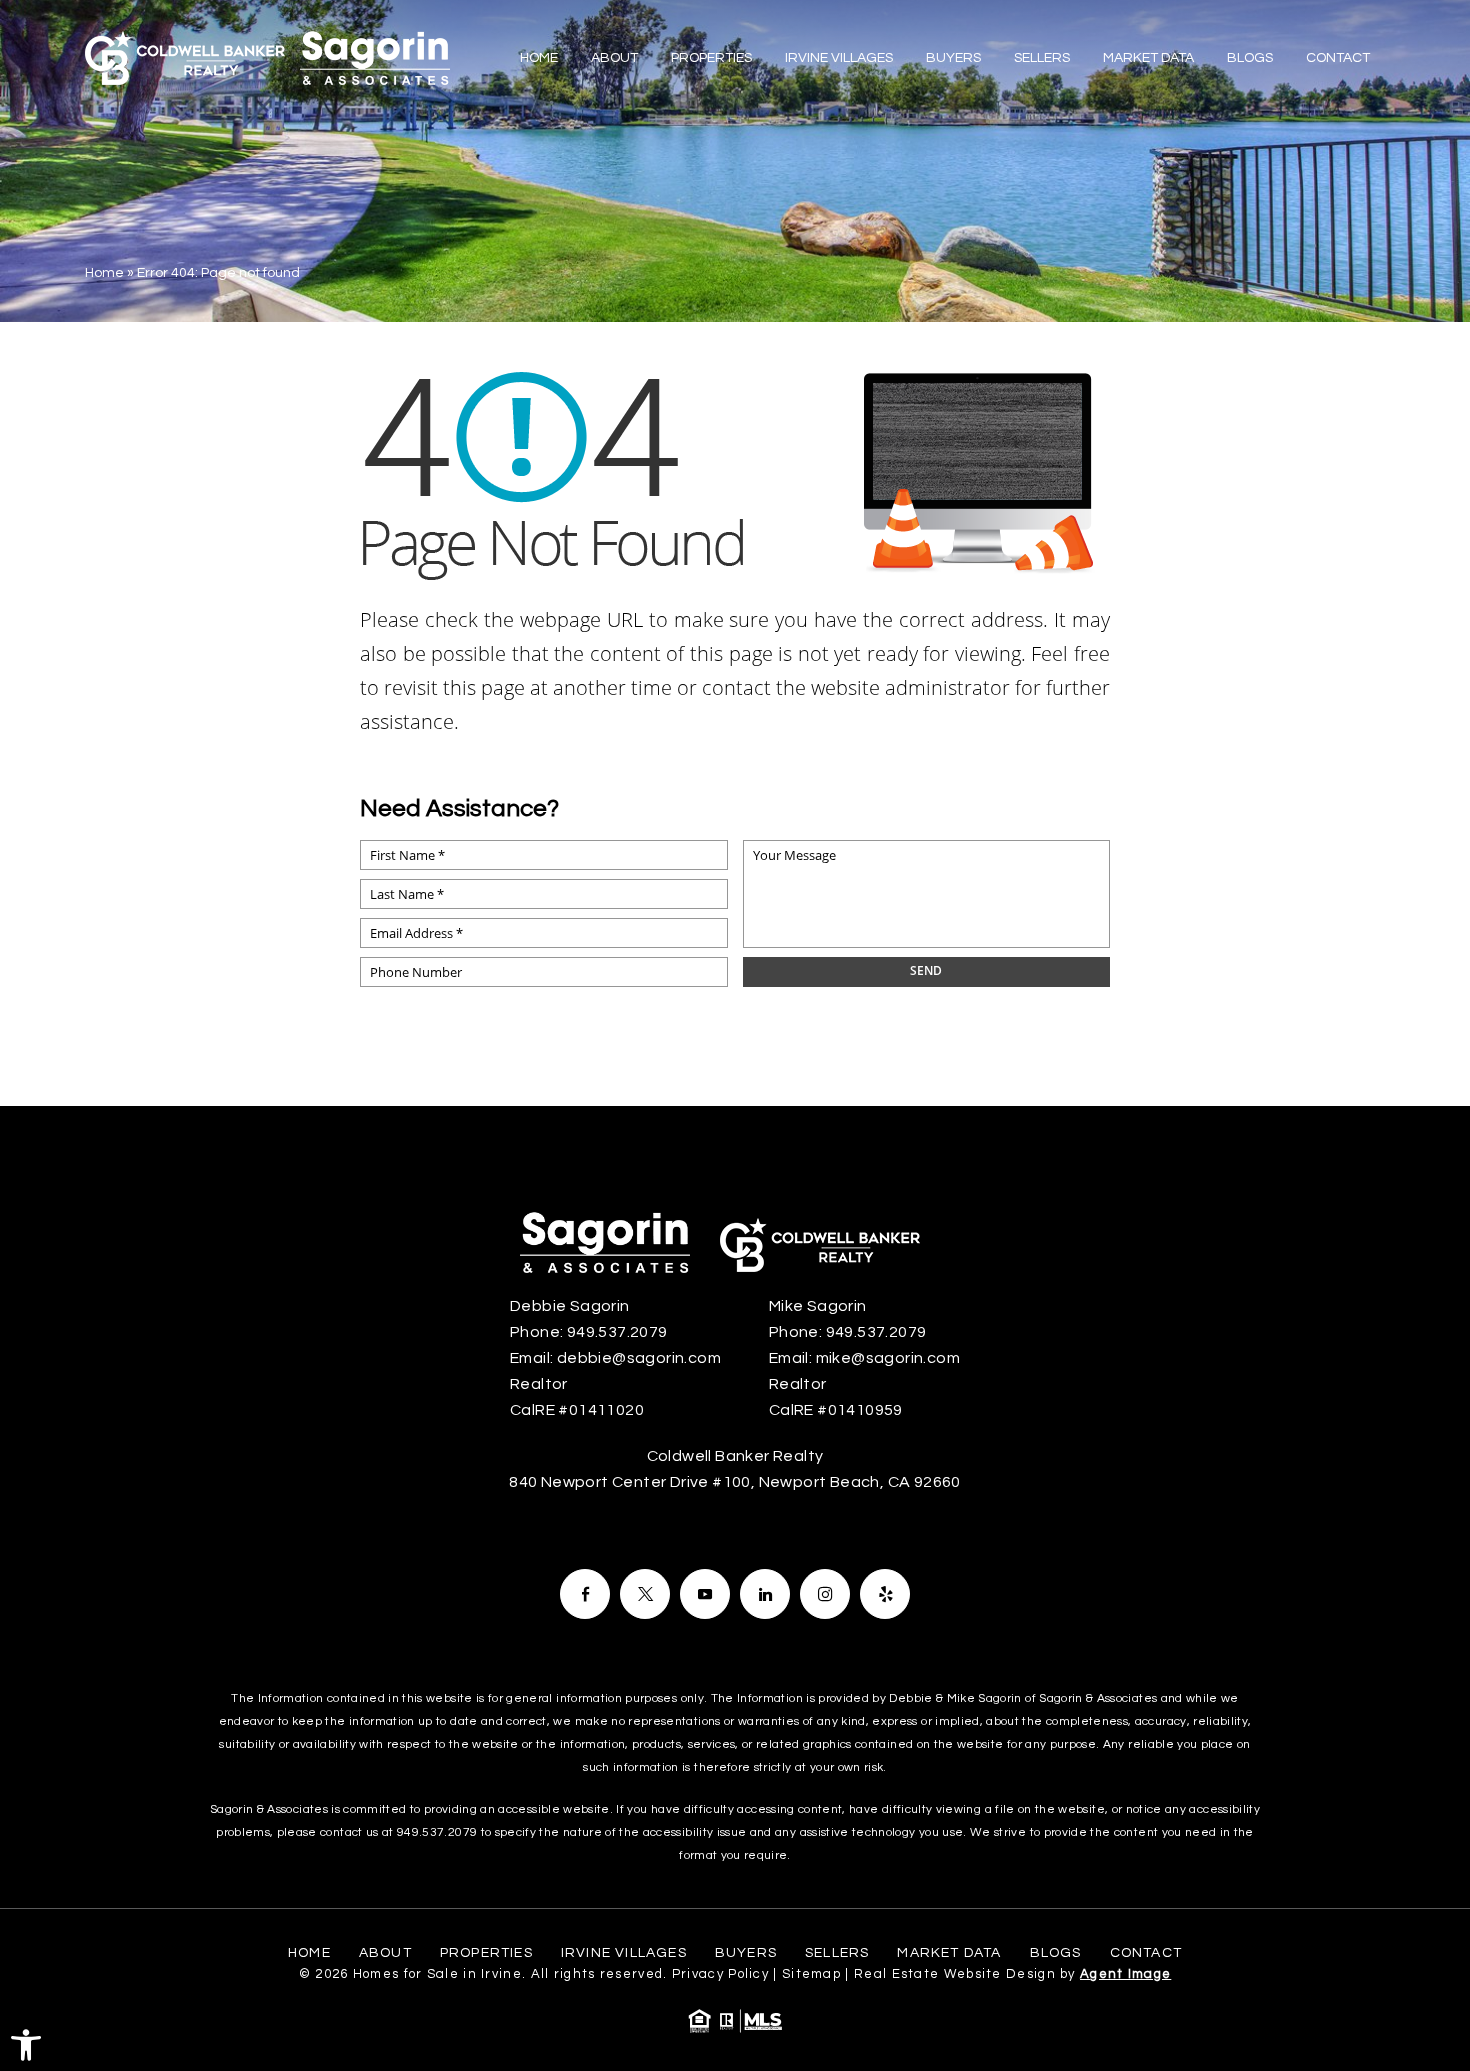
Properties (711, 58)
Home (539, 58)
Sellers (1042, 58)
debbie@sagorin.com (639, 1358)
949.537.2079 (617, 1332)
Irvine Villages (839, 58)
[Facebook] (585, 1594)
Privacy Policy (720, 1974)
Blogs (1250, 58)
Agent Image (1125, 1974)
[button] (26, 2045)
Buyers (953, 58)
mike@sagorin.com (888, 1358)
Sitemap (811, 1974)
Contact (1338, 58)
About (614, 58)
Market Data (1148, 58)
